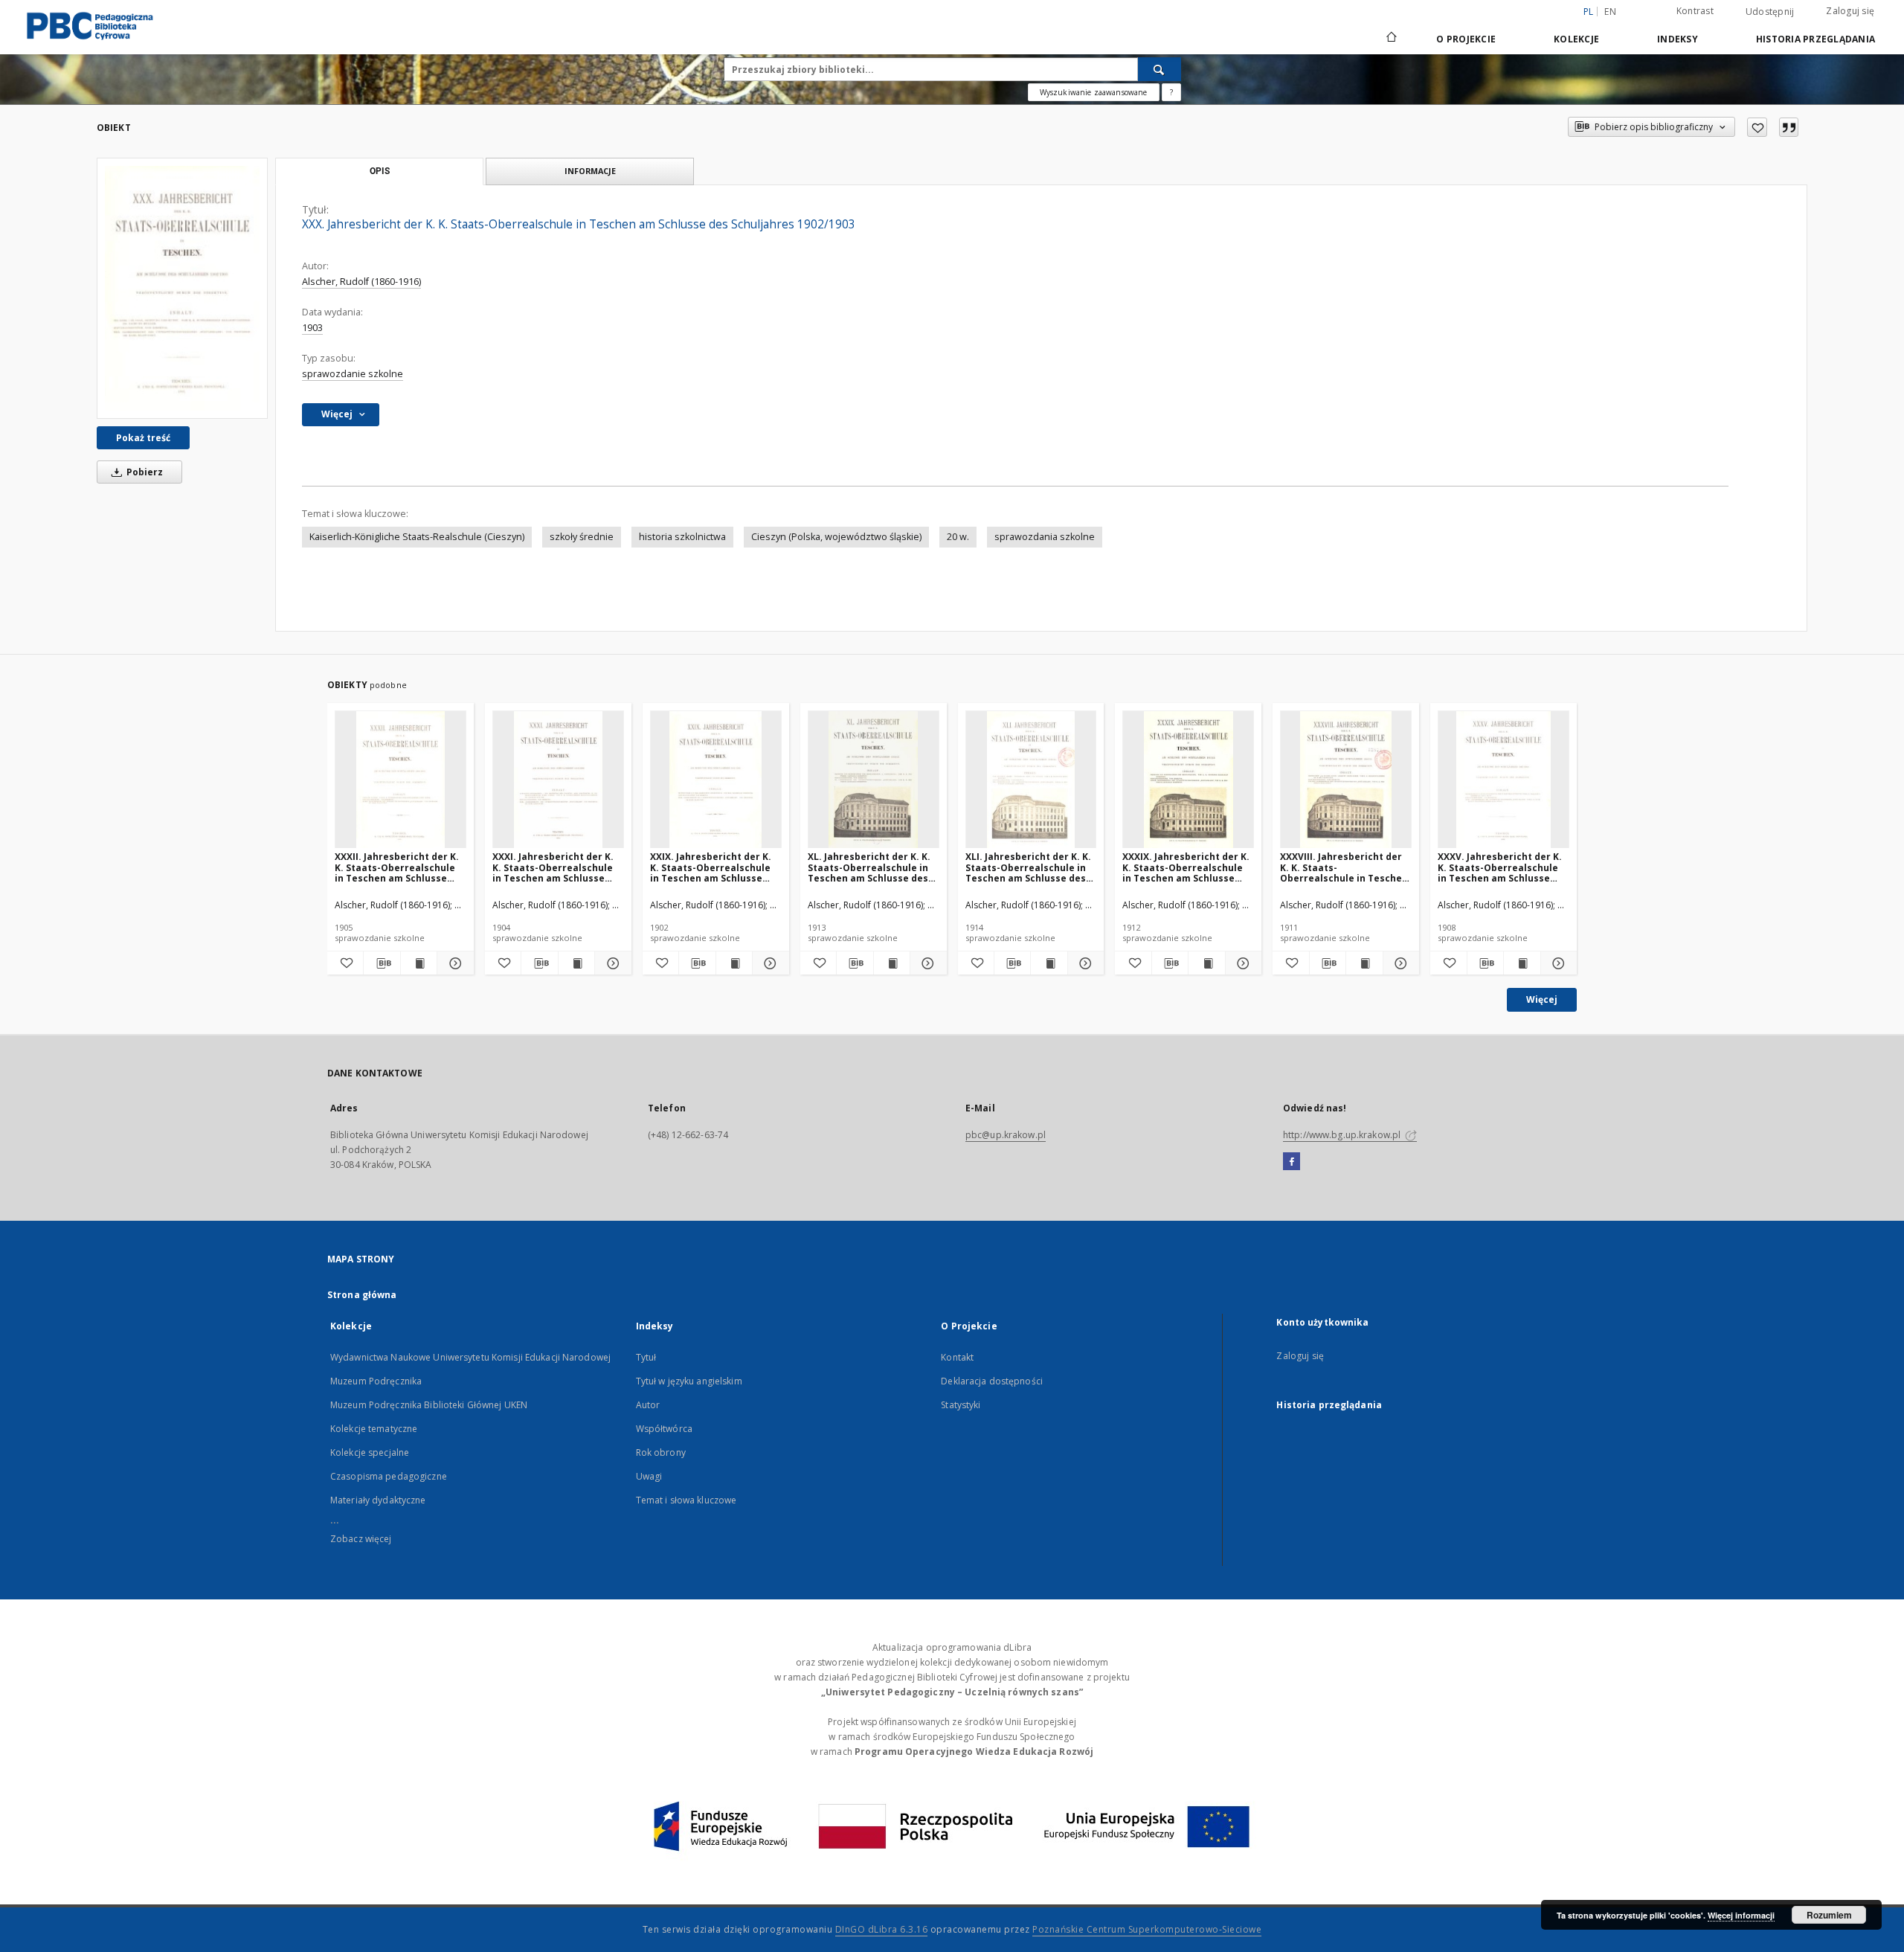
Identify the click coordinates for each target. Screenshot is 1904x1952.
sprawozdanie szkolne (353, 374)
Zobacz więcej (361, 1539)
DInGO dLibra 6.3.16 (882, 1929)
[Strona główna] (1390, 39)
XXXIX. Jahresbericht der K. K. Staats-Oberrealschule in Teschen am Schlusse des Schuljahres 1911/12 (1186, 867)
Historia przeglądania (1815, 39)
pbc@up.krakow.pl (1006, 1135)
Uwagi (649, 1476)
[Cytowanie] (1789, 127)
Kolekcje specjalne (370, 1452)
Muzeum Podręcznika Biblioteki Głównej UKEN (429, 1405)
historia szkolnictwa (682, 537)
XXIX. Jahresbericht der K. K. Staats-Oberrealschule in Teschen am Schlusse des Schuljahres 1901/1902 (711, 867)
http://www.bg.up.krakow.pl (1343, 1135)
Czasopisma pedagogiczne (389, 1476)
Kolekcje (1576, 39)
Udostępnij (1770, 12)
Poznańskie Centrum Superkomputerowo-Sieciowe (1147, 1929)
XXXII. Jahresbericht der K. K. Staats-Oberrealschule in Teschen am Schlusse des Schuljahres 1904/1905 (397, 867)
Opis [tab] (380, 171)
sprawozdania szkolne (1045, 537)
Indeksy (1678, 39)
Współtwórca (664, 1429)
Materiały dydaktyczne (378, 1500)
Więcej (1542, 999)
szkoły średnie (582, 537)
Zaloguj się (1850, 11)
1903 (312, 328)
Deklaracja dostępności (992, 1381)
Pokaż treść (143, 438)
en (1610, 12)
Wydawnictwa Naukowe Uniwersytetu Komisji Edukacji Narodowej (470, 1357)
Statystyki (961, 1405)
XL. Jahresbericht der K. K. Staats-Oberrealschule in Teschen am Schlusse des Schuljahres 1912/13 (869, 867)
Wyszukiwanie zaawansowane (1094, 92)
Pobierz (144, 472)
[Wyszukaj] (1160, 69)
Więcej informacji (1741, 1915)
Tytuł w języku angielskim (689, 1381)
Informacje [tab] (590, 171)
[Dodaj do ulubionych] (1757, 127)
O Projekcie (1466, 39)
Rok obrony (661, 1452)
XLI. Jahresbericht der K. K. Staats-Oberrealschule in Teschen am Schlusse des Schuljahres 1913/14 (1028, 867)
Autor (648, 1405)
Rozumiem (1829, 1915)
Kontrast (1695, 11)
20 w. (958, 537)
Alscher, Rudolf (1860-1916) (361, 282)
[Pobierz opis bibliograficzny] (382, 963)
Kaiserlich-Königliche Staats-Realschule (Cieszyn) (417, 537)
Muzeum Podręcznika (376, 1381)
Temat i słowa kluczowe (686, 1500)
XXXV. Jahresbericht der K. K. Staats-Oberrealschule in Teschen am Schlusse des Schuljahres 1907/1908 (1500, 867)
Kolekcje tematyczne (374, 1429)
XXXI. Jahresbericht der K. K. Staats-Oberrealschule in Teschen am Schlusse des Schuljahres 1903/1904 (554, 867)
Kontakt (957, 1357)
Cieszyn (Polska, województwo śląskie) (836, 537)
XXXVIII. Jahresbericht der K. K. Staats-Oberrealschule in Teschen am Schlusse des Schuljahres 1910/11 (1344, 867)
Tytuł (646, 1357)
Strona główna (362, 1295)
